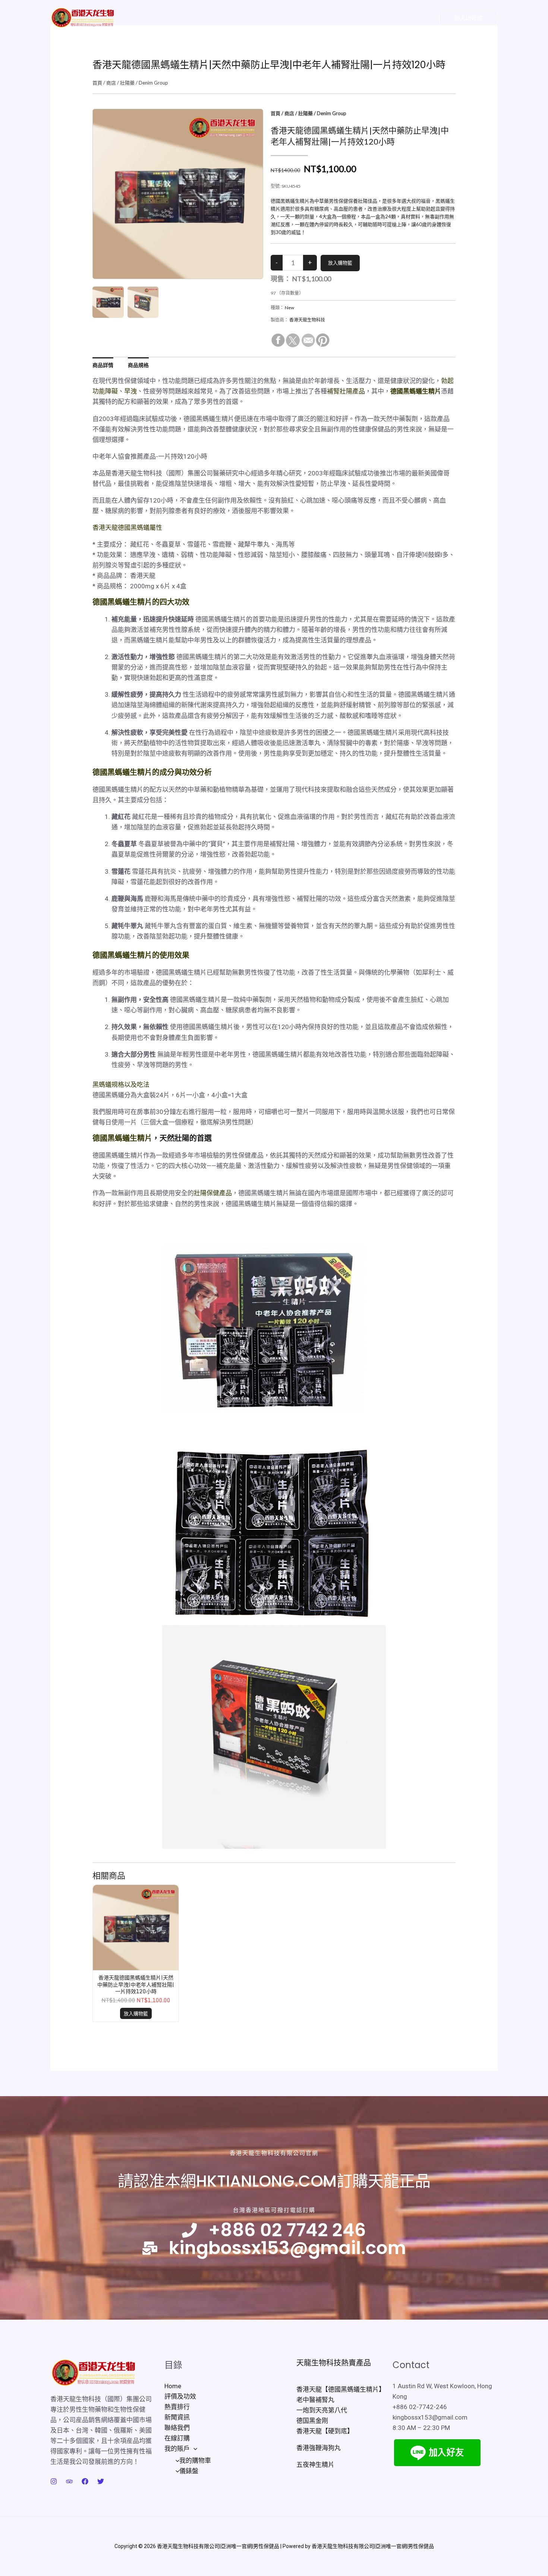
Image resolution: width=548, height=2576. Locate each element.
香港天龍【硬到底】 (325, 2431)
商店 (111, 83)
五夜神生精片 (315, 2465)
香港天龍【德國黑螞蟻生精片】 (341, 2389)
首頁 (97, 83)
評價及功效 (177, 18)
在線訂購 (314, 18)
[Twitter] (390, 18)
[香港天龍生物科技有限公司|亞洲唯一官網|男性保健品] (83, 17)
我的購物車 (195, 2461)
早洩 (130, 391)
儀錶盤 (189, 2471)
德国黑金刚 (312, 2421)
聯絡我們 (280, 18)
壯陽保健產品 (213, 1193)
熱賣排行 (213, 18)
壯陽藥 (127, 83)
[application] (362, 18)
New (289, 308)
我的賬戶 (347, 18)
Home (143, 18)
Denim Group (153, 83)
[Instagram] (420, 18)
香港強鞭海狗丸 (319, 2448)
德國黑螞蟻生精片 (122, 1138)
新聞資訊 (247, 18)
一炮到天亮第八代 (322, 2410)
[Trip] (69, 2481)
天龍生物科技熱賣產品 (334, 2363)
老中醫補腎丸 (315, 2400)
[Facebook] (405, 18)
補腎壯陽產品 (346, 391)
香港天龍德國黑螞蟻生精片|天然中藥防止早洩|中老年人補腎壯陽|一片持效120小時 (136, 1984)
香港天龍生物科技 (307, 320)
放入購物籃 (136, 2013)
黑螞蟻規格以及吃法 (121, 1085)
